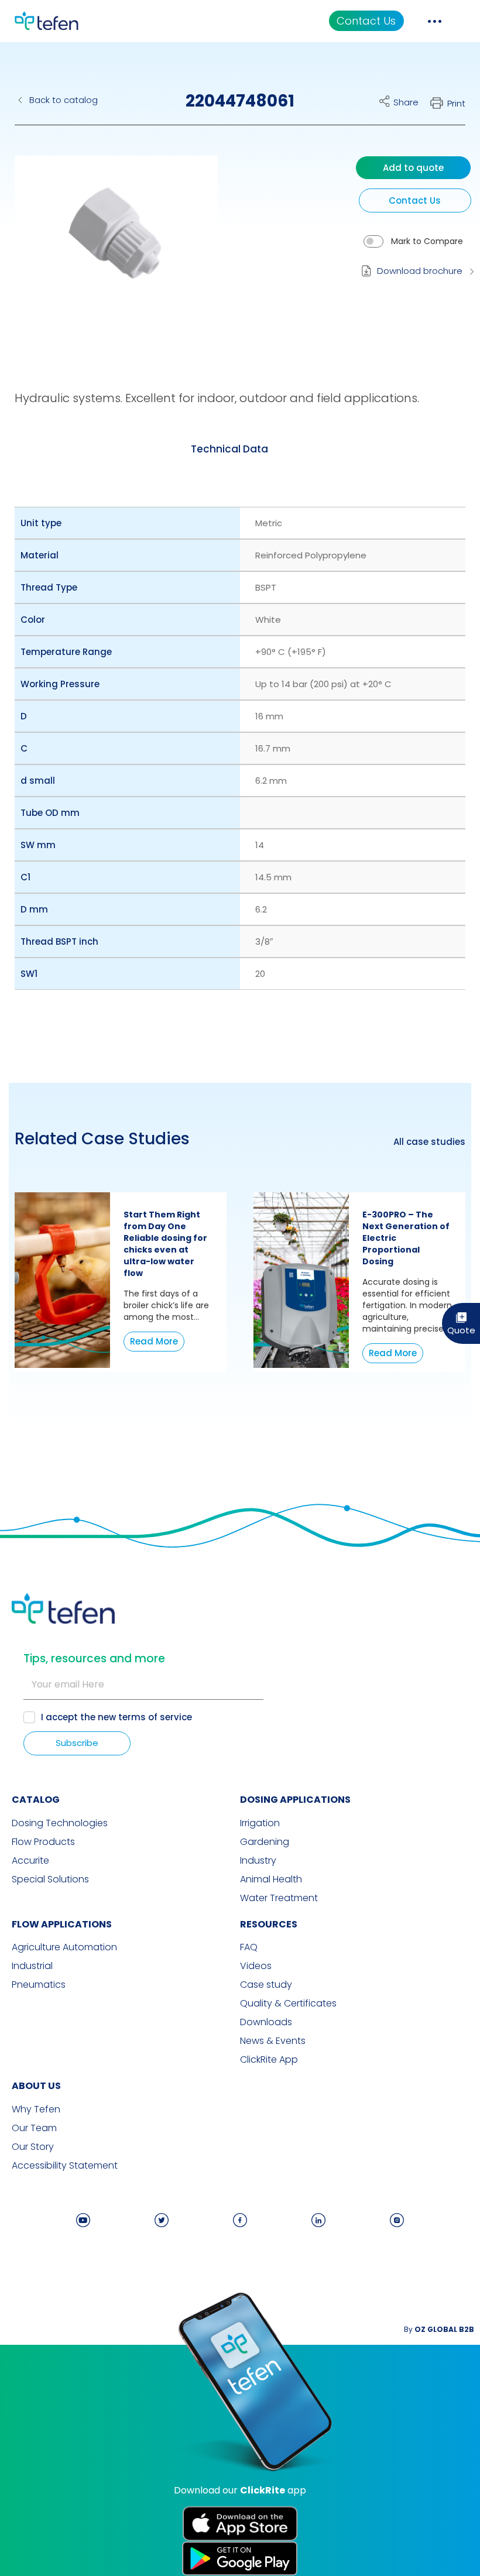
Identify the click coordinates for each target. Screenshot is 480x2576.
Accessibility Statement (65, 2166)
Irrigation (260, 1823)
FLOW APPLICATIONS (62, 1924)
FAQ (249, 1947)
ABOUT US (36, 2086)
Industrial (32, 1966)
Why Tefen (36, 2109)
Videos (256, 1966)
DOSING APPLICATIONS (295, 1800)
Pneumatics (39, 1985)
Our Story (33, 2147)
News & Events (273, 2041)
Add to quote (413, 168)
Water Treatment (279, 1898)
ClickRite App (269, 2060)
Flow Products (43, 1842)
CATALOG (36, 1800)
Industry (258, 1861)
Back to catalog (64, 100)
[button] (107, 242)
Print (456, 103)
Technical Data (229, 449)
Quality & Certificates (288, 2004)
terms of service (155, 1717)
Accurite (30, 1861)
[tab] (229, 450)
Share (406, 102)
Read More (154, 1341)
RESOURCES (269, 1924)
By (439, 2329)
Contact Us (366, 21)
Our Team (34, 2128)
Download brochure (420, 271)
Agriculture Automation (64, 1947)
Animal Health (271, 1879)
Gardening (265, 1842)
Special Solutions (50, 1879)
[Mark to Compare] (373, 241)
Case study (266, 1985)
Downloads (266, 2022)
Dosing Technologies (60, 1823)
